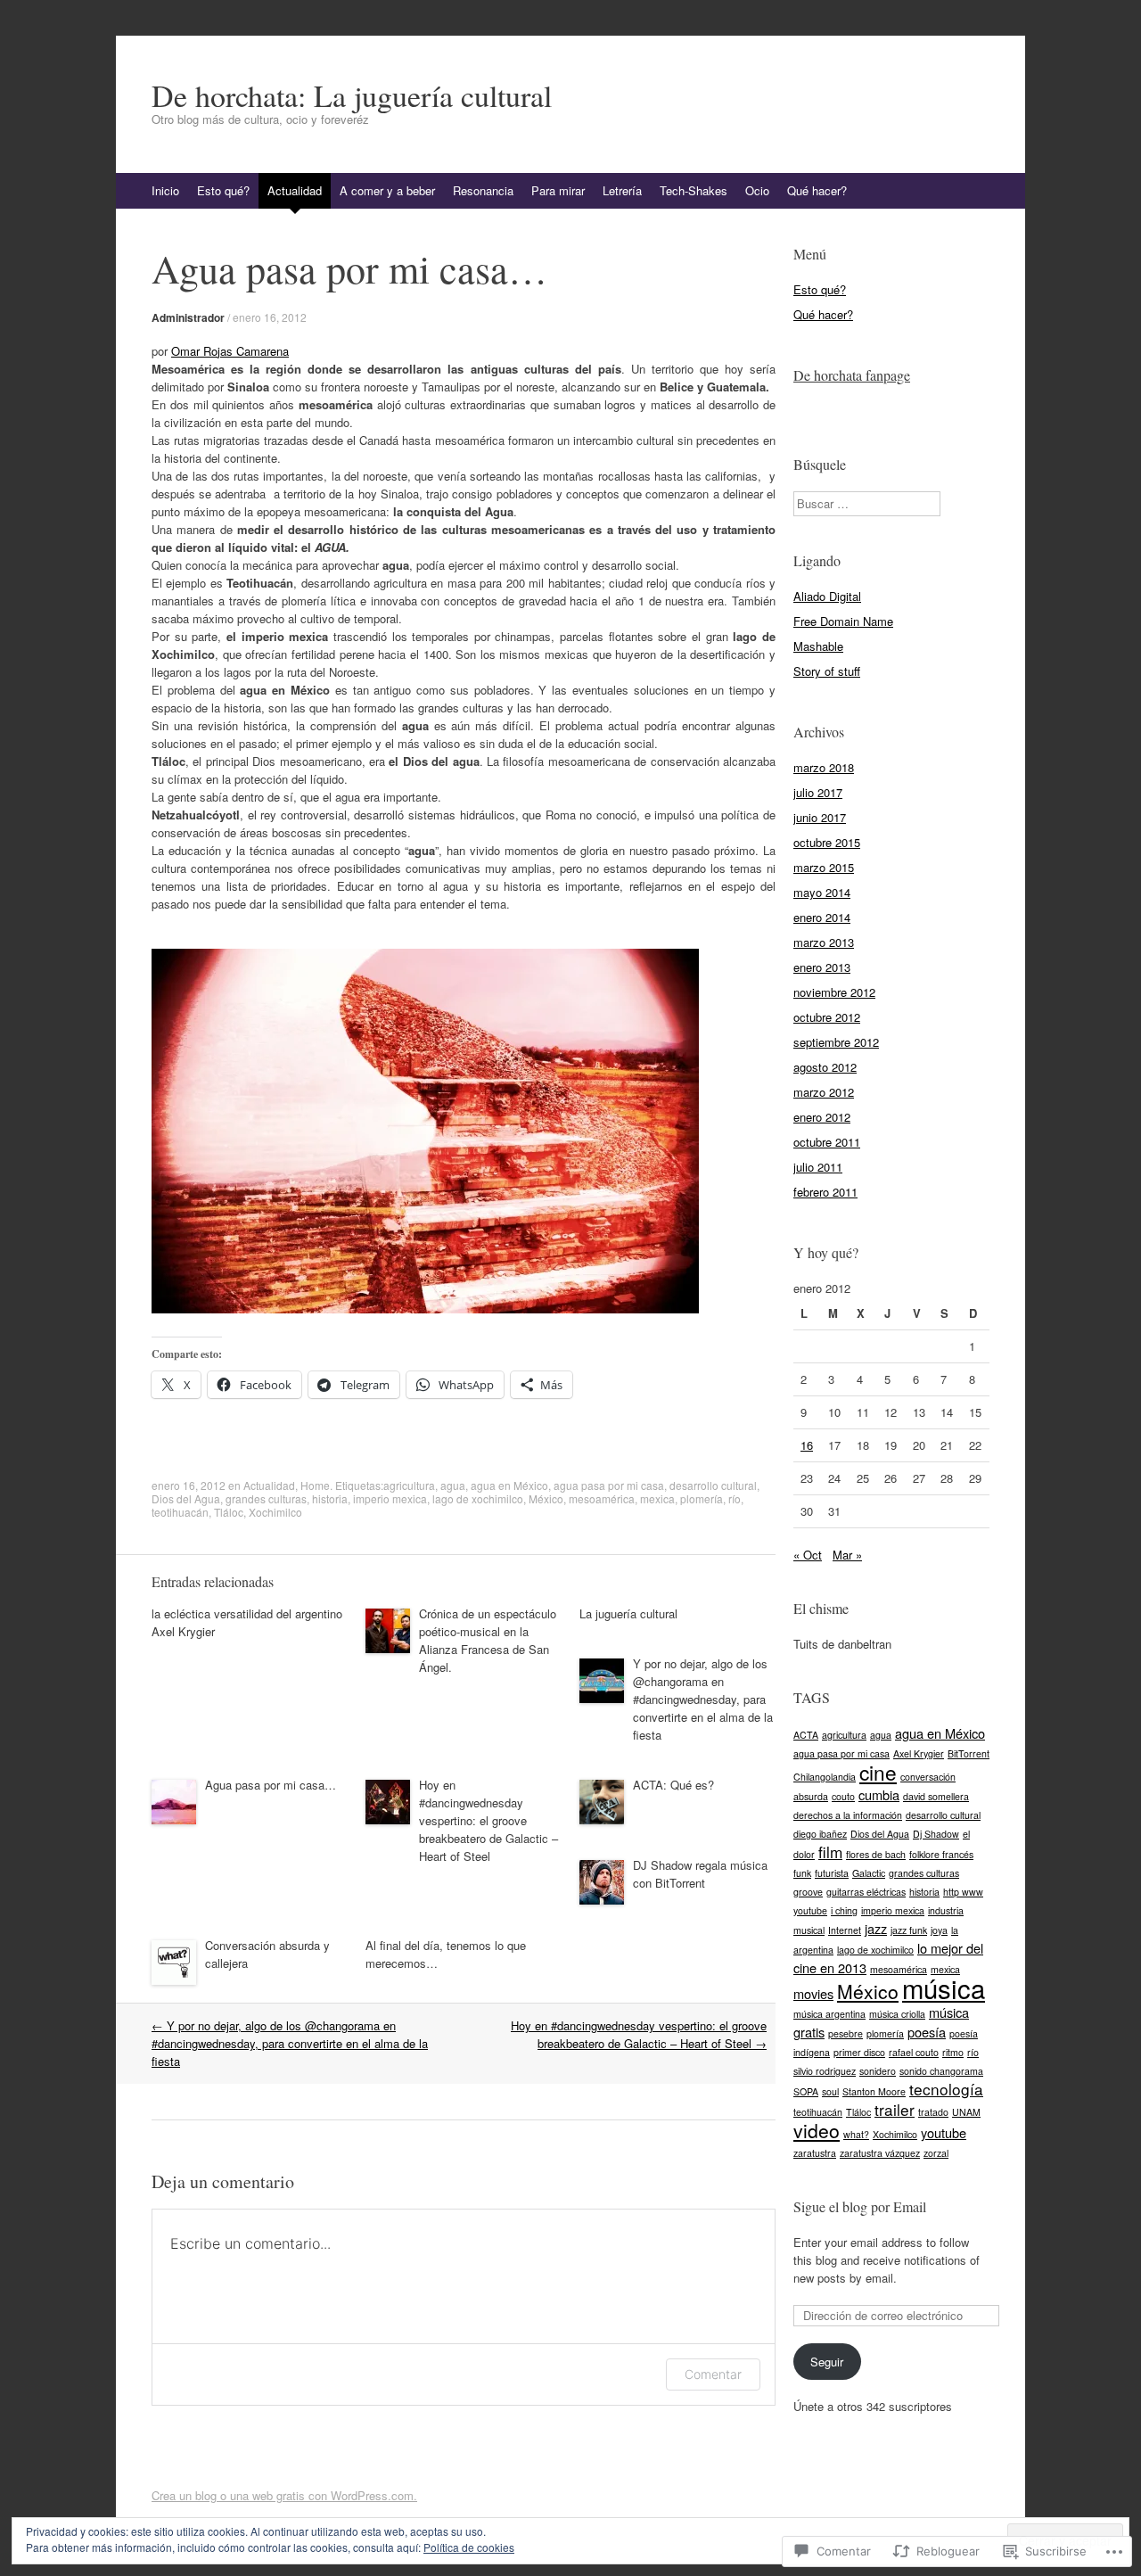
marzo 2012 (824, 1092)
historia (330, 1498)
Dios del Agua (186, 1498)
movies (813, 1993)
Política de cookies (469, 2547)
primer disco (859, 2052)
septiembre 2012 (836, 1042)
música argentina (829, 2014)
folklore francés (941, 1854)
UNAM (966, 2112)
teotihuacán (180, 1512)
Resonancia (483, 190)
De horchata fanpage (852, 375)
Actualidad (295, 190)
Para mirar (558, 190)
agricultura (409, 1485)
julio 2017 (818, 792)
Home (315, 1485)
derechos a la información (848, 1815)
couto (843, 1796)
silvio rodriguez (825, 2071)
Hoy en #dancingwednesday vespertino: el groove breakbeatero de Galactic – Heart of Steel (488, 1820)
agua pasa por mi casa (609, 1485)
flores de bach (876, 1854)
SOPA (806, 2091)
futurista (832, 1873)
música (944, 1988)
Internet (845, 1930)
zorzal (936, 2153)
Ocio (757, 190)
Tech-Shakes (694, 190)
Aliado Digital (827, 596)
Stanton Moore (874, 2091)
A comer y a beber (387, 190)
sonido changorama (941, 2071)
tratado (933, 2112)
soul (830, 2091)
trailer (895, 2109)
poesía (927, 2032)
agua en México (509, 1485)
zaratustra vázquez (880, 2153)
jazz (876, 1928)
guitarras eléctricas (866, 1892)
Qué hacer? (817, 190)
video (817, 2130)
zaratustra (815, 2153)
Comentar (713, 2374)
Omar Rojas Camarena (230, 351)
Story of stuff (827, 671)
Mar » (847, 1555)
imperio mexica (390, 1498)
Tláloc (229, 1512)
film (830, 1852)
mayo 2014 (822, 892)
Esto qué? (223, 190)
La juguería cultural (628, 1613)
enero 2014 (822, 917)
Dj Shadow (936, 1834)
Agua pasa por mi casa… (271, 1785)
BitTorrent (969, 1753)
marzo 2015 (824, 867)
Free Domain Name (843, 621)
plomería (702, 1498)
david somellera (936, 1796)
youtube (944, 2132)
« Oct (808, 1555)
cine (878, 1772)
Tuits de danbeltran (842, 1644)
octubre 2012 (827, 1017)
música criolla (897, 2014)
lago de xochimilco (478, 1498)
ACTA (806, 1735)
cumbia (879, 1794)
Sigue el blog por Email (860, 2206)
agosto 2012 (825, 1067)
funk (802, 1873)
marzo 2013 (824, 942)
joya (939, 1930)
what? (856, 2134)
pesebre (845, 2033)
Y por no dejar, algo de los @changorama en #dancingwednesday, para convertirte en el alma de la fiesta (703, 1699)
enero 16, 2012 (270, 317)
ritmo (953, 2052)
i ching (844, 1910)
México (546, 1498)
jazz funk (909, 1930)
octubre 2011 (827, 1142)
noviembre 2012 (834, 992)
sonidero (878, 2071)
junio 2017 (820, 817)
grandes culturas (266, 1498)
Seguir (827, 2362)
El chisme (821, 1608)
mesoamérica (602, 1498)
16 (807, 1445)
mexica (657, 1498)
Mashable (818, 646)
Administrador (188, 317)
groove (808, 1892)
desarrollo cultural (713, 1485)
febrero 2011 (825, 1192)
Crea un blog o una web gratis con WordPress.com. (284, 2495)
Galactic (869, 1873)
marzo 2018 (824, 767)
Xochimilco (275, 1512)
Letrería (622, 190)
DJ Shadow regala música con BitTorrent (700, 1874)
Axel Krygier (919, 1753)
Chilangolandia (825, 1777)
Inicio (165, 190)
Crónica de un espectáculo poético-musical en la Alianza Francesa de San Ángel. (488, 1640)
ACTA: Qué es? (673, 1785)
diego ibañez (820, 1834)
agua (453, 1485)
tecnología (946, 2089)
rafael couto (914, 2052)
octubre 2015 (827, 842)
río (735, 1498)
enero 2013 (822, 967)
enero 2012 (822, 1117)
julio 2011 (818, 1167)
